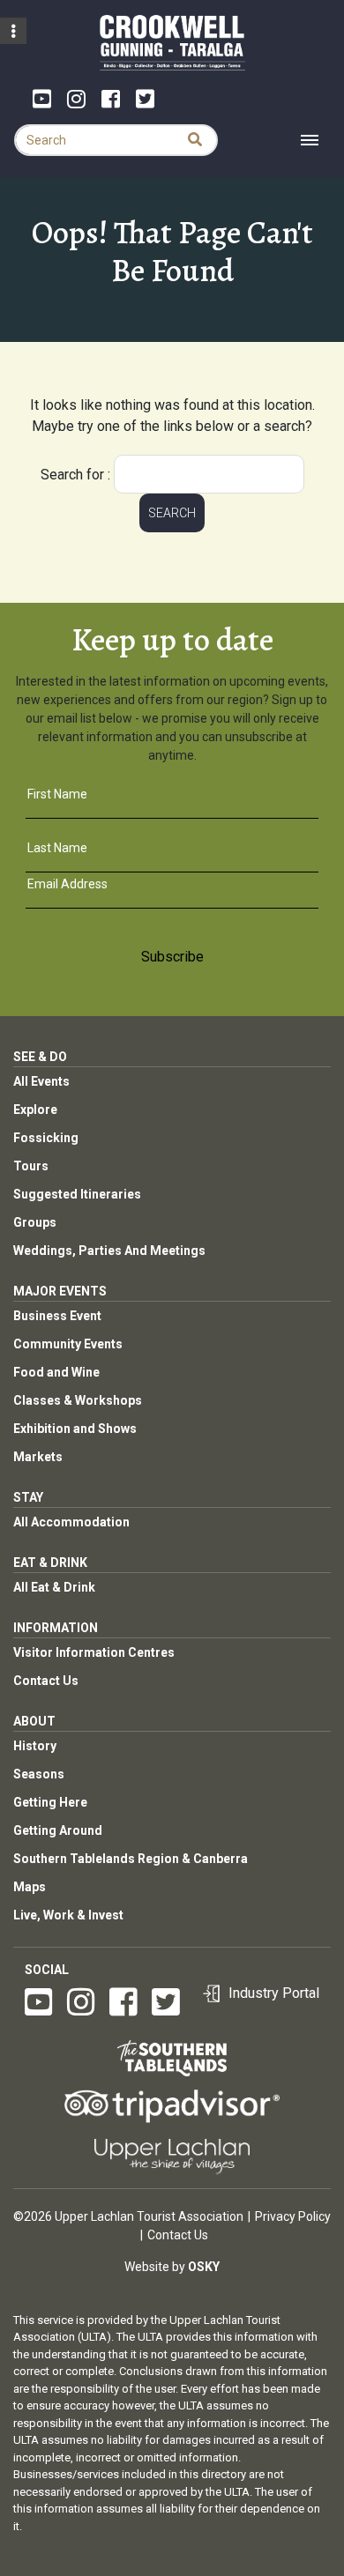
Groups (35, 1222)
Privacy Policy (293, 2216)
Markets (38, 1457)
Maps (30, 1887)
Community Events (68, 1344)
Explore (35, 1110)
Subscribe (172, 957)
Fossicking (46, 1138)
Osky (204, 2267)
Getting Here (50, 1802)
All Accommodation (71, 1522)
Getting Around (58, 1830)
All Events (41, 1081)
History (35, 1746)
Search (172, 513)
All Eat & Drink (54, 1587)
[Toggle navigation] (310, 140)
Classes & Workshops (78, 1400)
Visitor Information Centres (94, 1652)
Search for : (75, 475)
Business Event (57, 1316)
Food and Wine (56, 1372)
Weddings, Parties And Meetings (109, 1251)
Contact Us (46, 1681)
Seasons (39, 1774)
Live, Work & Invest (68, 1915)
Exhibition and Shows (75, 1429)
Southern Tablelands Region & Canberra (131, 1859)
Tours (31, 1166)
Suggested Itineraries (77, 1194)
